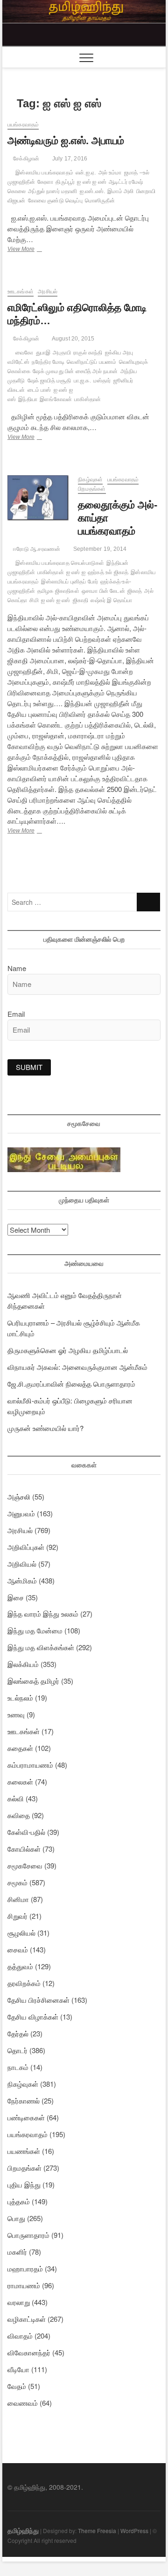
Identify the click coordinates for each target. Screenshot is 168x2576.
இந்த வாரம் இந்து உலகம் (43, 1614)
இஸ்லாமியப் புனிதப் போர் (70, 582)
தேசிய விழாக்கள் (33, 2017)
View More (35, 250)
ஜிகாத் (135, 591)
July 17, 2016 (69, 159)
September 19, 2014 (99, 549)
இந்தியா (28, 399)
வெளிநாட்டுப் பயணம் (91, 362)
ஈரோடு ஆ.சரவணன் (36, 549)
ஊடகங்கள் (21, 292)
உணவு (16, 1714)
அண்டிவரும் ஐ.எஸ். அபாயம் (66, 141)
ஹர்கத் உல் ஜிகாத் (108, 572)
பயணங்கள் (24, 2151)
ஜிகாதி (81, 600)
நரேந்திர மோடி (48, 362)
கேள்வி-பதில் (26, 1832)
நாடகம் (18, 2067)
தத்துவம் (20, 1966)
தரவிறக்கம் (24, 1983)
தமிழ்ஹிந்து (23, 2530)
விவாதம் (20, 2336)
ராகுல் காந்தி (88, 353)
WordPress (134, 2531)
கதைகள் (20, 1748)
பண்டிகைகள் (26, 2117)
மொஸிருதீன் (100, 201)
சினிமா (18, 1899)
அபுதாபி (62, 353)
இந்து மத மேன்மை (35, 1630)
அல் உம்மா (110, 173)
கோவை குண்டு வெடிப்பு (55, 201)
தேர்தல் (18, 2033)
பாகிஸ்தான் (87, 399)
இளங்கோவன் (56, 399)
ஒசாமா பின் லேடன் (103, 591)
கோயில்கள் (24, 1849)
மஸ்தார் (102, 381)
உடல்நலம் (20, 1698)
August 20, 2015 (72, 339)
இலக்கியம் (23, 1664)
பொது (16, 2218)
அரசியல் (48, 292)
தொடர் (17, 2050)
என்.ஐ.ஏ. (86, 173)
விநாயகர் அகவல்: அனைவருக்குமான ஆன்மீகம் (77, 1367)
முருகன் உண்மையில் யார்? (45, 1428)
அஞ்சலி (19, 1496)
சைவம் (18, 1949)
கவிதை (19, 1815)
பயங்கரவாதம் (23, 125)
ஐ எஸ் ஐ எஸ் (92, 182)
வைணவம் (23, 2403)
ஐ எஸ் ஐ (76, 572)
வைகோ (24, 353)
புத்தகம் (19, 2201)
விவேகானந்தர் (29, 2352)
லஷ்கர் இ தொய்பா (111, 600)
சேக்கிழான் (25, 159)
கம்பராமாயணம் (30, 1765)
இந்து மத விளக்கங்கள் (41, 1647)
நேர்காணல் (24, 2100)
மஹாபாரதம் (25, 2268)
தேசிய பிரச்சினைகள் (38, 2000)
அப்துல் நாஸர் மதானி (52, 191)
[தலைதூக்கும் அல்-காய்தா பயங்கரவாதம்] (38, 498)
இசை (16, 1597)
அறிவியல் (22, 1564)
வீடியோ (18, 2369)
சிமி (34, 600)
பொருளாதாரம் (28, 2235)
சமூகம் (17, 1882)
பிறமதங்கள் (92, 489)
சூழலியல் (21, 1933)
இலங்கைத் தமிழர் (33, 1681)
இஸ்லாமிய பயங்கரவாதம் (44, 173)
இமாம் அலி (120, 191)
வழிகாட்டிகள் (27, 2319)
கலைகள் (20, 1781)
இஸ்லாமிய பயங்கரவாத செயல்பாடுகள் (60, 563)
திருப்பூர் (65, 182)
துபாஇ (43, 353)
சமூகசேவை (25, 1865)
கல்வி (16, 1798)
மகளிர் (17, 2252)
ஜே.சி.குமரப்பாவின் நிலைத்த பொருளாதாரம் (71, 1384)
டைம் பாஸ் (39, 390)
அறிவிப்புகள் (26, 1547)
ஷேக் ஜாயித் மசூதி (49, 381)
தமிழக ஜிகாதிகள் (58, 591)
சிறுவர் (17, 1916)
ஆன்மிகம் (22, 1580)
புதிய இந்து (24, 2184)
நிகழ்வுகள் (90, 479)
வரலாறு (19, 2302)
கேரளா (45, 182)
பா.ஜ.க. (82, 381)
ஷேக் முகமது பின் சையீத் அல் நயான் (75, 371)
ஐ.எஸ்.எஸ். (93, 191)
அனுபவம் (21, 1513)
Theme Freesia (97, 2531)
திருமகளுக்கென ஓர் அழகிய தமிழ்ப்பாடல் (68, 1350)
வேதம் (17, 2386)
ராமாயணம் (24, 2285)
